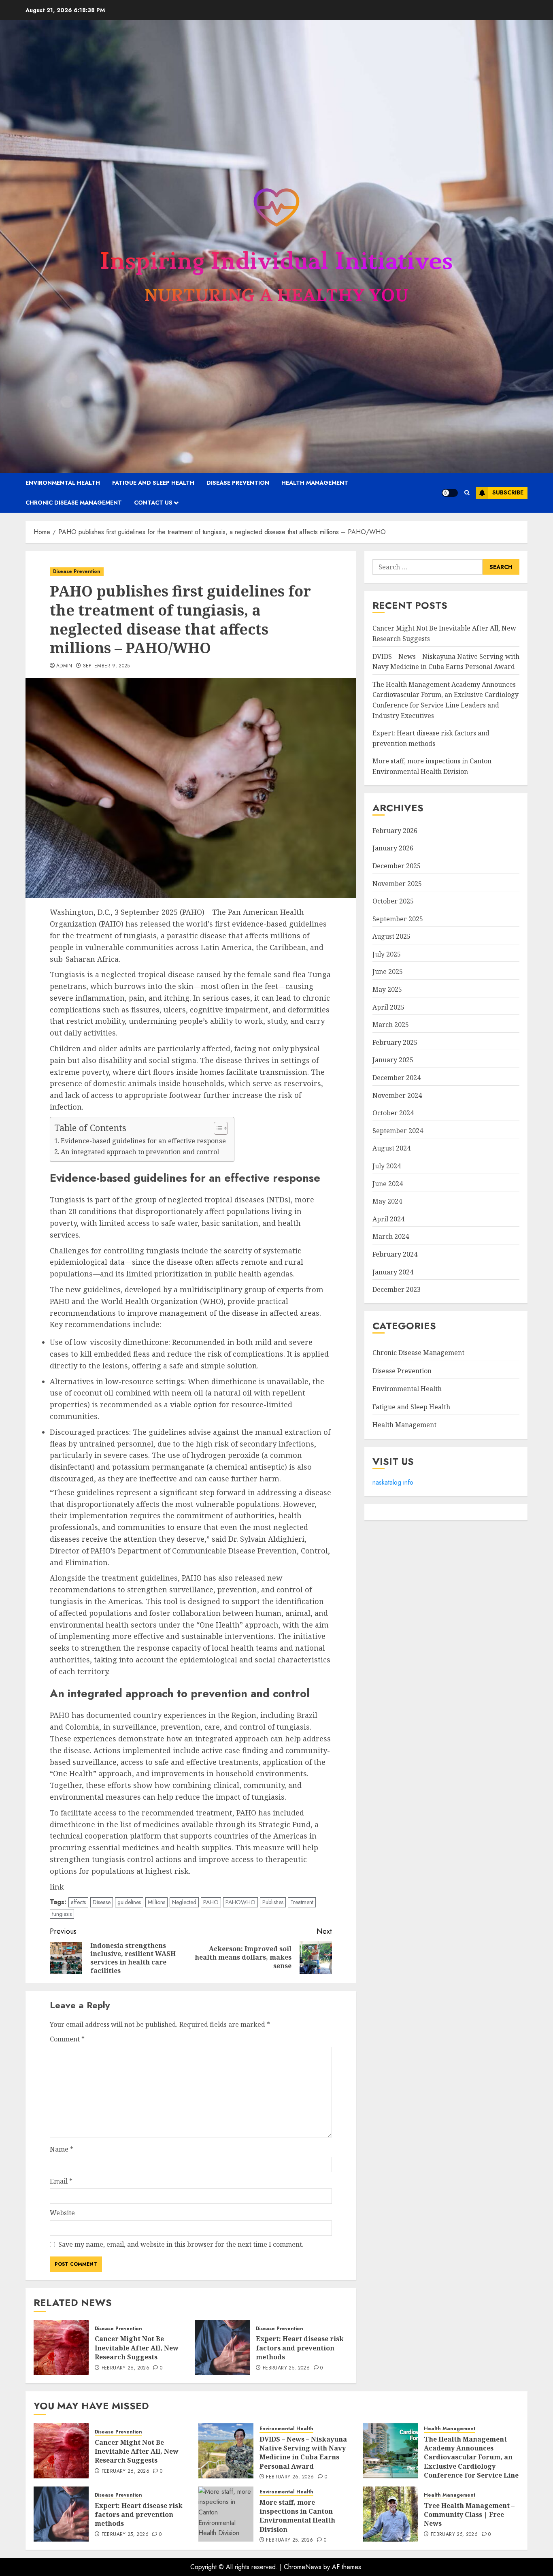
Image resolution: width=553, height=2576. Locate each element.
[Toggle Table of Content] (217, 1128)
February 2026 (395, 831)
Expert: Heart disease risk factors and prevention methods (300, 2348)
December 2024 (397, 1078)
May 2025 (387, 989)
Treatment (302, 1902)
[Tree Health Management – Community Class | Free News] (390, 2514)
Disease (102, 1902)
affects (78, 1902)
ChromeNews (303, 2567)
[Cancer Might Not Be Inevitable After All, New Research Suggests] (61, 2348)
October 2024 (393, 1113)
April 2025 (388, 1007)
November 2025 (397, 883)
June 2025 (388, 972)
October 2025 (393, 901)
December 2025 (397, 866)
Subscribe (508, 492)
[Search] (467, 493)
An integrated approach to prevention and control (140, 1152)
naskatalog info (393, 1482)
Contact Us (153, 503)
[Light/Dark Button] (450, 493)
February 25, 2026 (286, 2368)
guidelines (129, 1902)
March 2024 (391, 1236)
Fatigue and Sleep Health (153, 483)
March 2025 (391, 1025)
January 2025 (393, 1060)
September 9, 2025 (106, 666)
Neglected (184, 1902)
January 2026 (393, 848)
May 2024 (387, 1201)
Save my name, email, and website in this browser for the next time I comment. (181, 2244)
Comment (67, 2039)
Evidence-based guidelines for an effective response (143, 1141)
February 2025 (395, 1042)
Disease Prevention (238, 483)
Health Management (315, 483)
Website (62, 2213)
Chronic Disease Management (74, 503)
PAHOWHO (240, 1902)
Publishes (273, 1902)
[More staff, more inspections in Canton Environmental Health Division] (226, 2514)
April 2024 (388, 1219)
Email (61, 2181)
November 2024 (397, 1095)
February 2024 (395, 1254)
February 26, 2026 (125, 2368)
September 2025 (398, 919)
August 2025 (391, 936)
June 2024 (388, 1184)
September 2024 (398, 1131)
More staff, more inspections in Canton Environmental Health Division (297, 2516)
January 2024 (393, 1272)
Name (62, 2149)
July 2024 (387, 1166)
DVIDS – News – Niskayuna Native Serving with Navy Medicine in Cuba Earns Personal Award (303, 2453)
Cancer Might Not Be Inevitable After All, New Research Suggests (137, 2348)
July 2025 (387, 954)
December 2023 (397, 1289)
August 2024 (391, 1148)
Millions (156, 1902)
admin (64, 666)
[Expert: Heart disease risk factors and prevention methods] (222, 2348)
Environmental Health (63, 483)
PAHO (211, 1902)
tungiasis (62, 1914)
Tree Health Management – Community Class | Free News (469, 2515)
